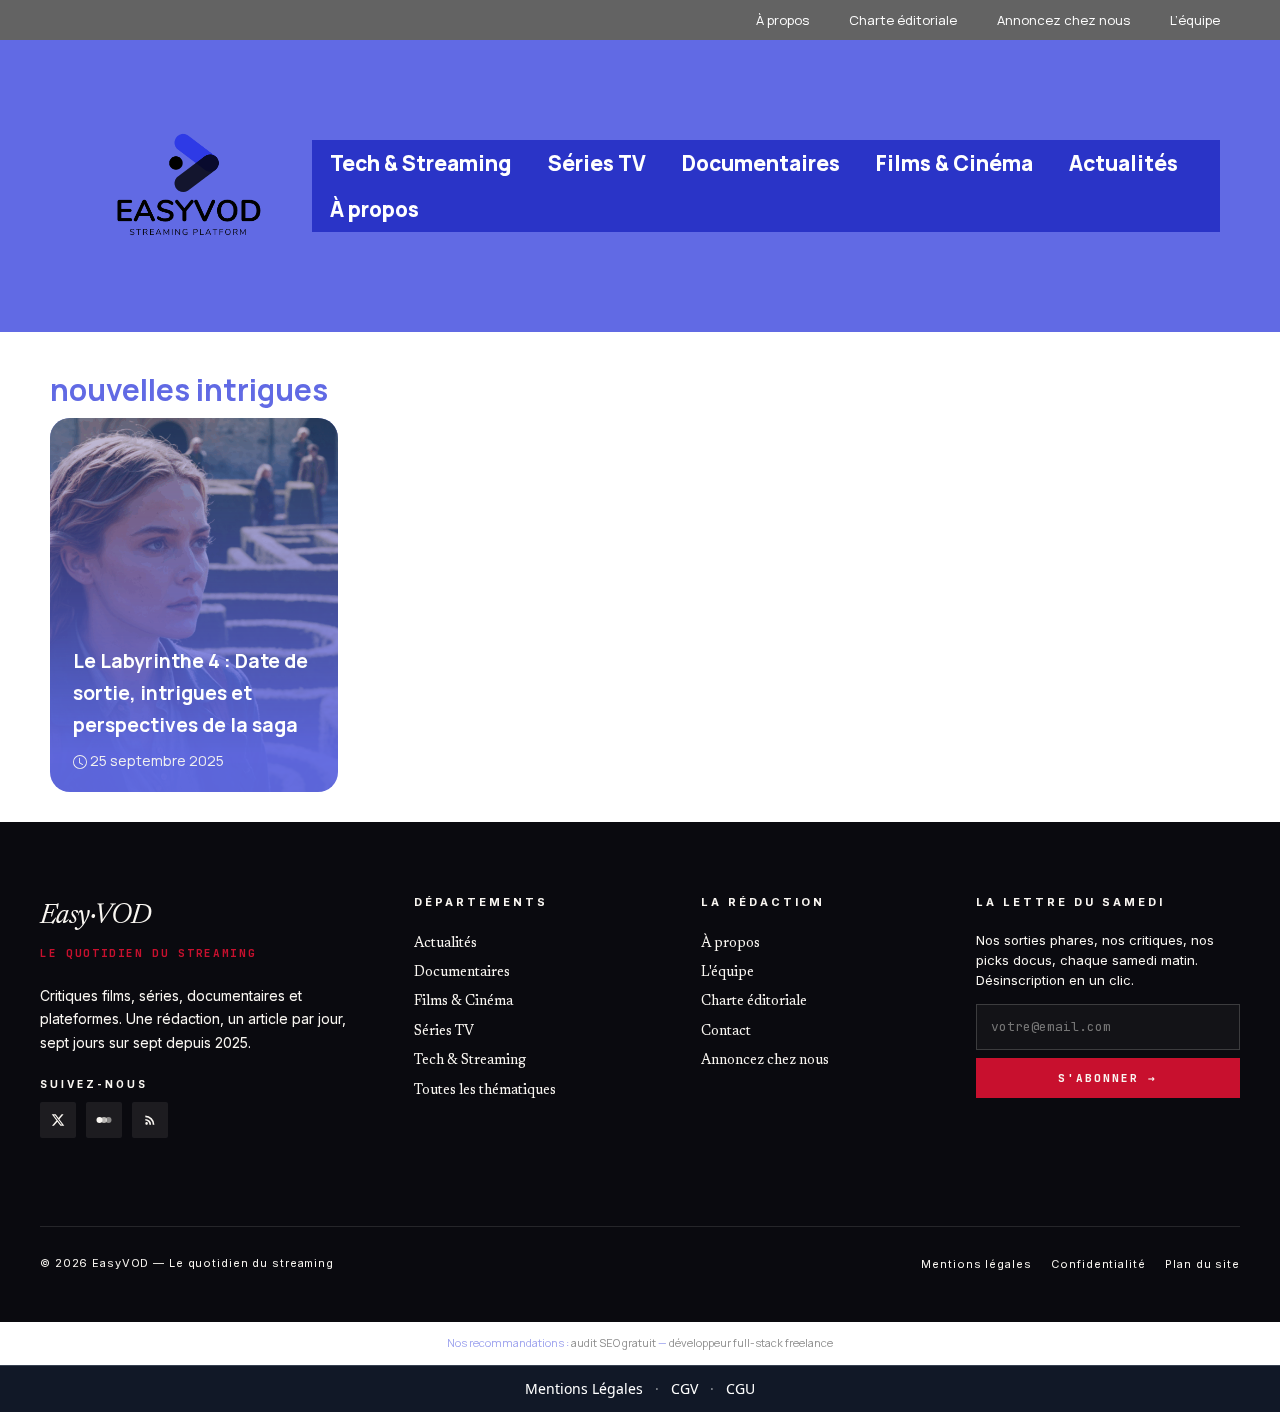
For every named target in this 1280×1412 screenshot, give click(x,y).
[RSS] (150, 1119)
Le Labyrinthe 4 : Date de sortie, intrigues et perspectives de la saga (190, 693)
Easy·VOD (96, 916)
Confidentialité (1098, 1263)
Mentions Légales (584, 1388)
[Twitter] (58, 1119)
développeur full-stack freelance (751, 1342)
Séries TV (597, 163)
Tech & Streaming (421, 163)
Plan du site (1202, 1263)
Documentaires (761, 163)
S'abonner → (1107, 1077)
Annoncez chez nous (1063, 20)
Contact (726, 1032)
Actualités (1123, 163)
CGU (740, 1388)
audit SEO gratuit (613, 1342)
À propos (782, 20)
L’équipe (1195, 20)
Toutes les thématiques (485, 1090)
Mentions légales (976, 1263)
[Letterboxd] (104, 1119)
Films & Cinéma (954, 163)
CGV (684, 1388)
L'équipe (727, 973)
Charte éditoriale (903, 20)
